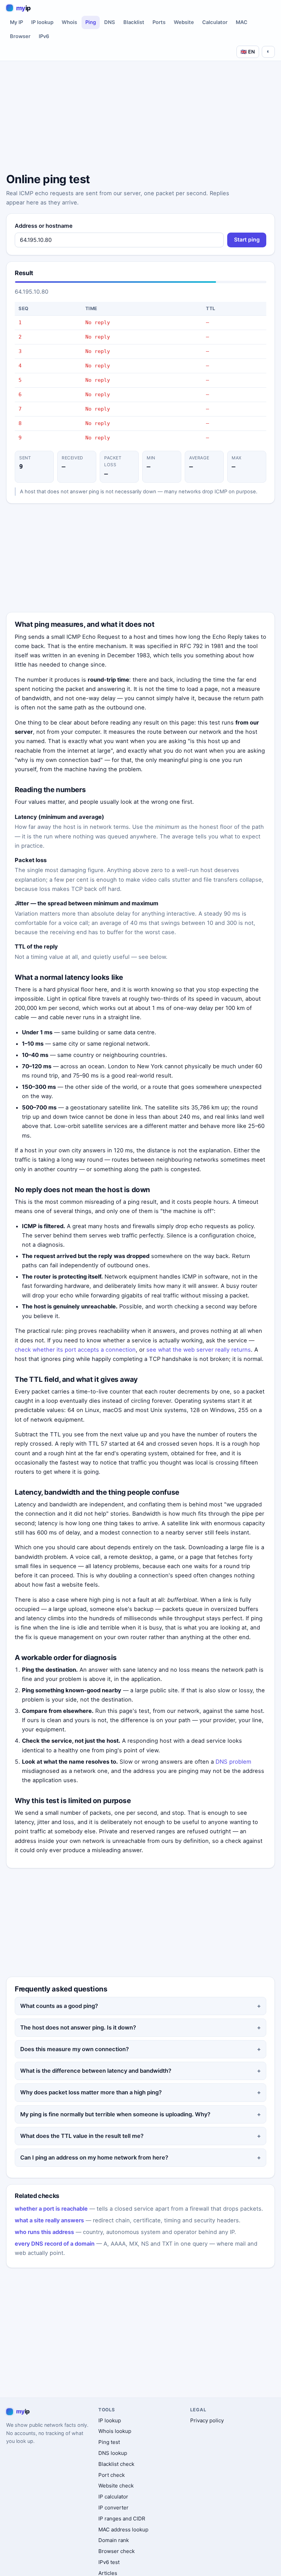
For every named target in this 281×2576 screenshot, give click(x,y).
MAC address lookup (123, 2530)
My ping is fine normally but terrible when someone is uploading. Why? (115, 2114)
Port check (112, 2475)
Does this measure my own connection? (75, 2049)
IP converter (113, 2508)
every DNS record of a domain (55, 2244)
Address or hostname (44, 226)
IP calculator (113, 2497)
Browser (20, 36)
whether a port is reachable (51, 2209)
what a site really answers (49, 2220)
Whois (69, 22)
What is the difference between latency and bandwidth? (96, 2071)
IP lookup (42, 22)
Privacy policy (207, 2420)
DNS (110, 22)
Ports (159, 22)
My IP (16, 22)
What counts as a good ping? (59, 2006)
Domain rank (114, 2540)
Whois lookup (115, 2431)
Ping (91, 22)
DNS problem (233, 1762)
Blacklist (134, 22)
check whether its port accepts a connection (75, 1350)
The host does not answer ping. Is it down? (78, 2027)
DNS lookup (113, 2453)
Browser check (117, 2551)
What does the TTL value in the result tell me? (82, 2136)
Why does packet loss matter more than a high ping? (91, 2092)
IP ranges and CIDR (122, 2519)
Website (184, 22)
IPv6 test (109, 2562)
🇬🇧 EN (248, 52)
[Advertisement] (140, 118)
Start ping (247, 240)
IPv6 (44, 36)
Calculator (215, 22)
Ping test (109, 2442)
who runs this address (44, 2232)
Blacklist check (116, 2464)
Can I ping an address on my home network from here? (94, 2157)
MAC (242, 22)
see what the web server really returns (199, 1350)
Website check (116, 2486)
